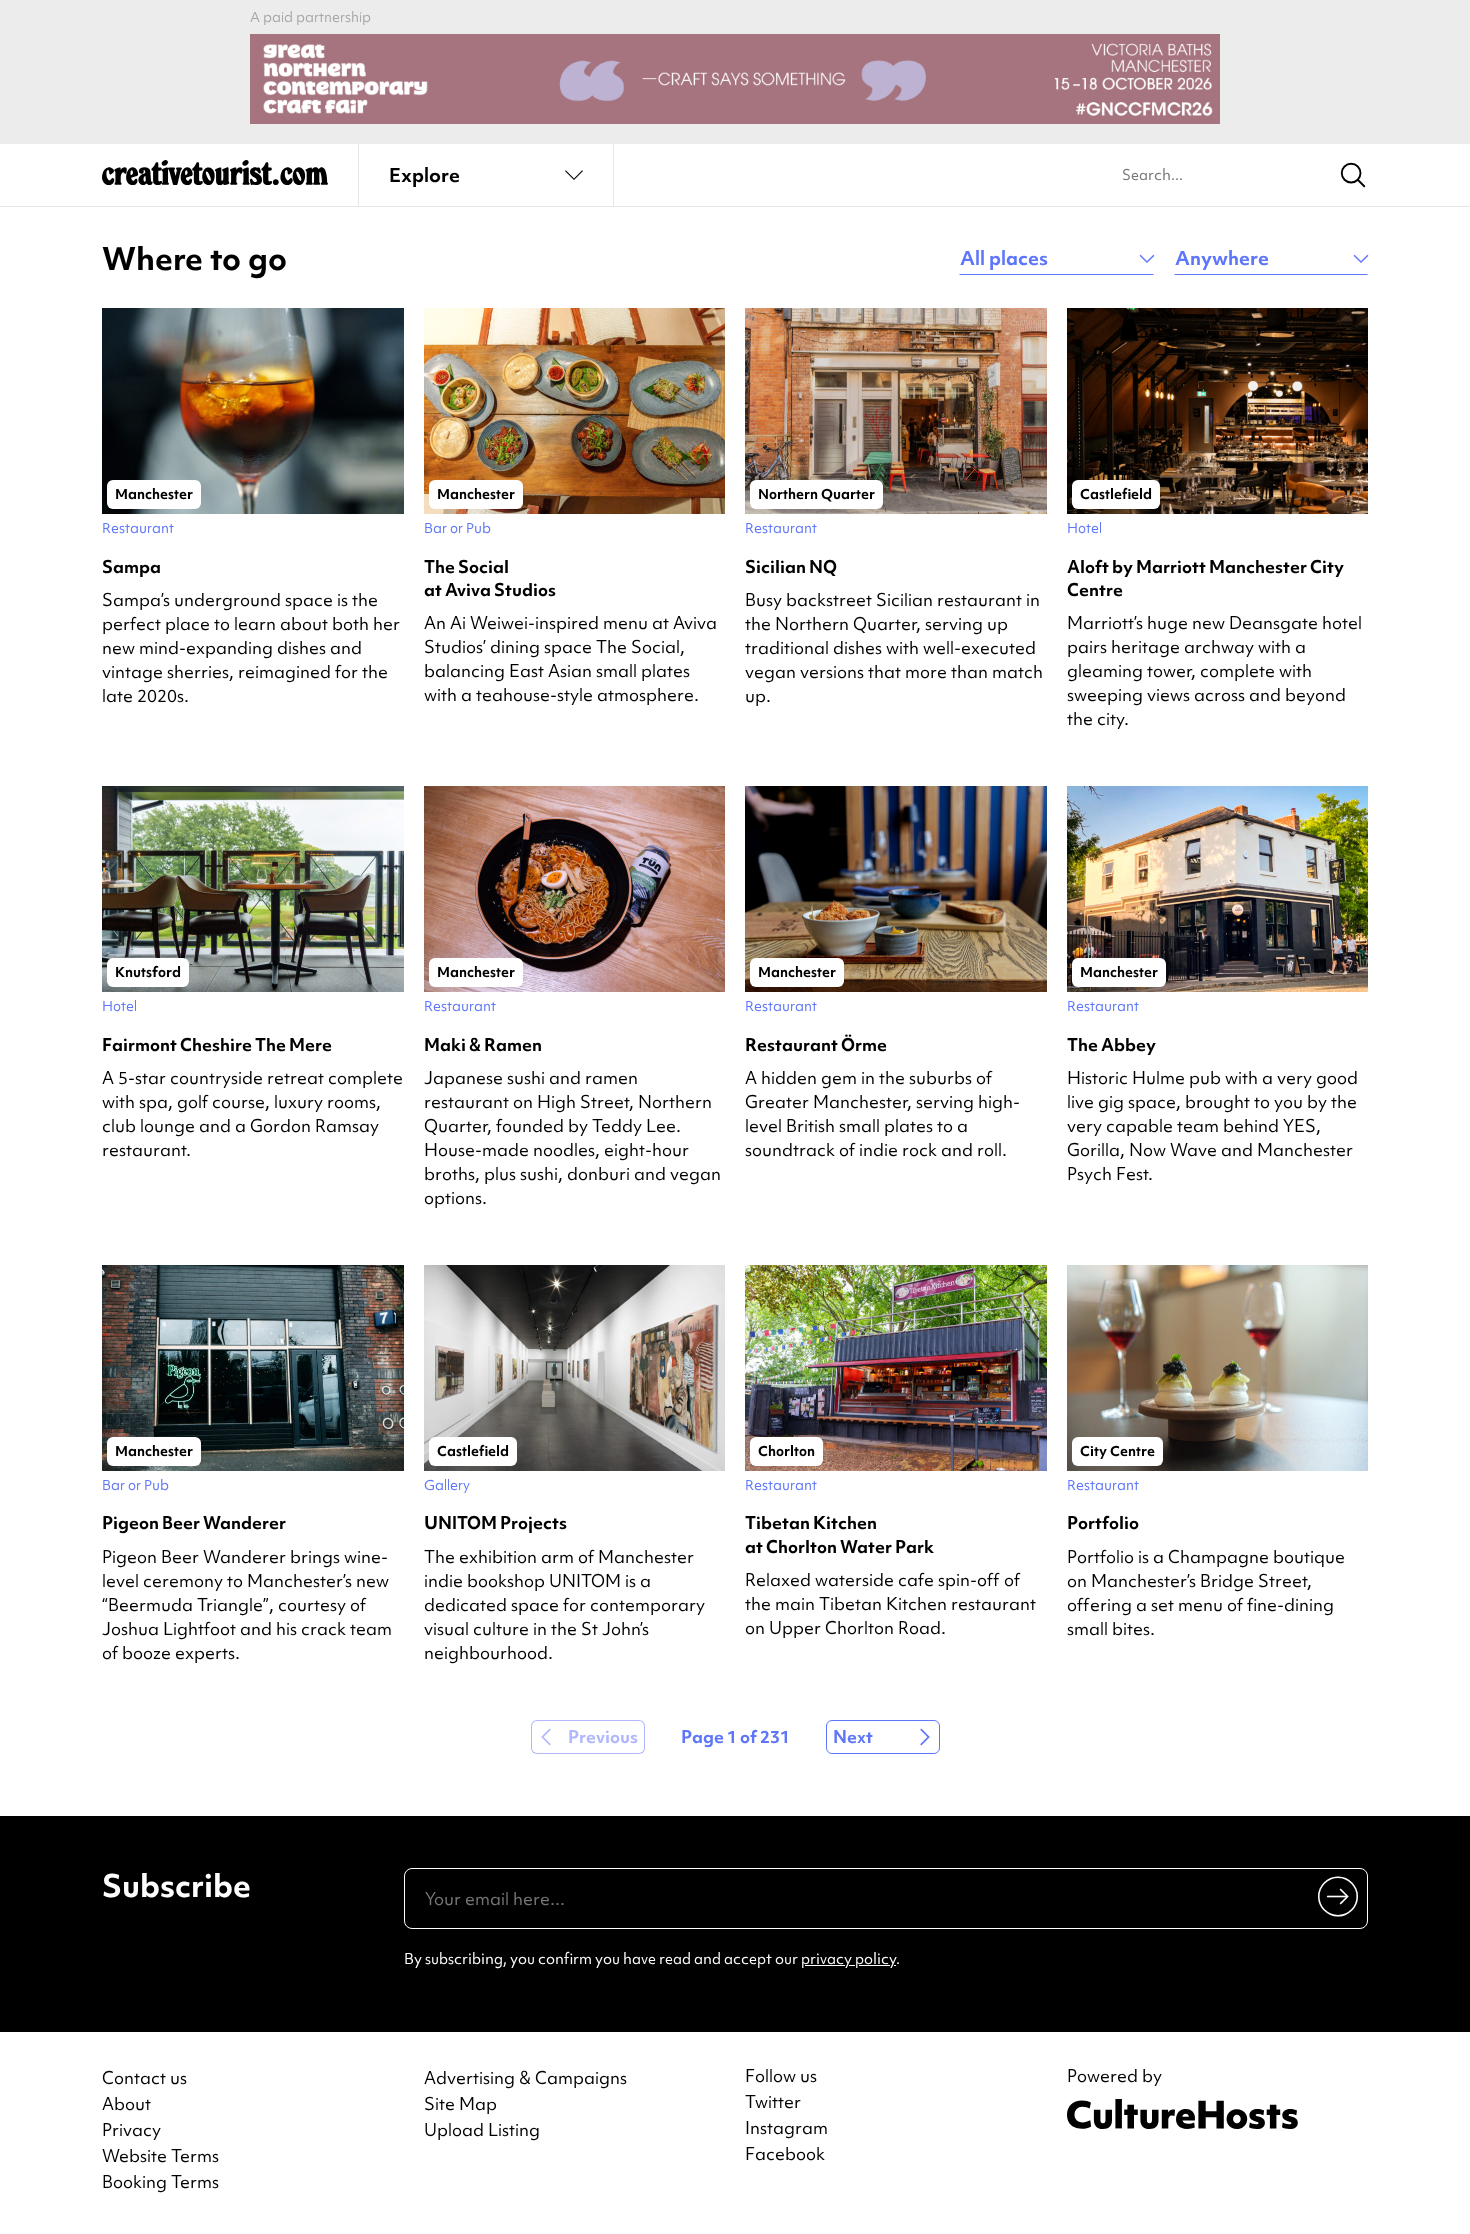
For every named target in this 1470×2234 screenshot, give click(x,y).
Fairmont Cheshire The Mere (217, 1044)
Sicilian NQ (791, 566)
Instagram (786, 2128)
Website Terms (160, 2155)
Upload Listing (482, 2129)
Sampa (131, 566)
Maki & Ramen (483, 1044)
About (126, 2103)
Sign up (1339, 1895)
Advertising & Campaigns (525, 2077)
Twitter (773, 2102)
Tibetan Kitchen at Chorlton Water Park (839, 1534)
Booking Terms (160, 2181)
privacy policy (848, 1959)
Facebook (785, 2154)
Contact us (144, 2077)
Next (853, 1736)
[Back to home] (215, 180)
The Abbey (1111, 1044)
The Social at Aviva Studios (490, 578)
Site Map (460, 2103)
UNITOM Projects (495, 1522)
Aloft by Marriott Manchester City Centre (1205, 578)
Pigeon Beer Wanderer (194, 1522)
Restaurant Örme (816, 1044)
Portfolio (1103, 1522)
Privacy (131, 2129)
